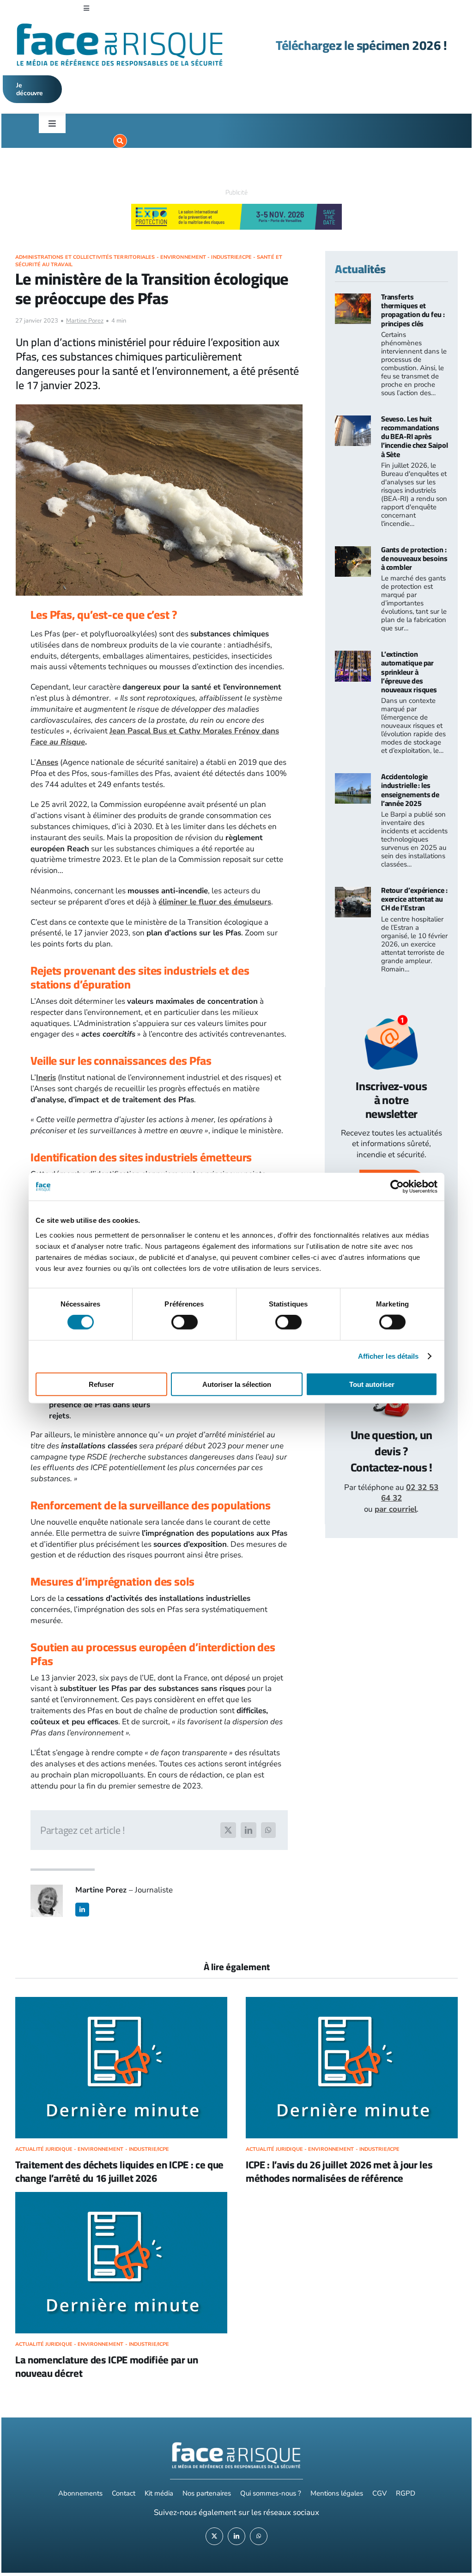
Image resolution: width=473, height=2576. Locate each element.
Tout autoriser (372, 1384)
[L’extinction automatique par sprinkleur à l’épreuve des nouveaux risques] (353, 656)
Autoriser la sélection (237, 1384)
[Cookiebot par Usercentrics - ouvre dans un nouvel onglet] (397, 1187)
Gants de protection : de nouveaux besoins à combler (414, 558)
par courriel (396, 1509)
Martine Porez (85, 321)
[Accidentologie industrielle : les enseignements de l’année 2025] (353, 778)
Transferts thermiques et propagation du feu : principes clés (413, 310)
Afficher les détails (388, 1356)
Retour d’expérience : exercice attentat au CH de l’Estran (414, 899)
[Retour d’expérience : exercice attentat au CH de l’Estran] (353, 892)
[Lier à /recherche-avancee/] (120, 141)
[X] (228, 1830)
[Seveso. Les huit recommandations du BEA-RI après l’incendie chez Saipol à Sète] (353, 421)
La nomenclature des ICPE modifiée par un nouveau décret (107, 2366)
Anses (47, 762)
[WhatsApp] (268, 1830)
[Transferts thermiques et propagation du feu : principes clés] (353, 299)
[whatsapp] (259, 2536)
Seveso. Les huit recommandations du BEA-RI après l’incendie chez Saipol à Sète (415, 436)
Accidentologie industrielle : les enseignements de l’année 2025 (410, 790)
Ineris (46, 1077)
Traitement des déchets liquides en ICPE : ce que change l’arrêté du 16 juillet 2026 (119, 2171)
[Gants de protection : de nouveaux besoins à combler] (353, 552)
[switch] (185, 1322)
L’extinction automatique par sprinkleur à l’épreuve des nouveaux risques (409, 672)
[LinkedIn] (249, 1830)
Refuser (101, 1384)
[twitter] (214, 2536)
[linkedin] (82, 1910)
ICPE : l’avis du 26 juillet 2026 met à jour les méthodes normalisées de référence (339, 2171)
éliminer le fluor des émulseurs (215, 902)
